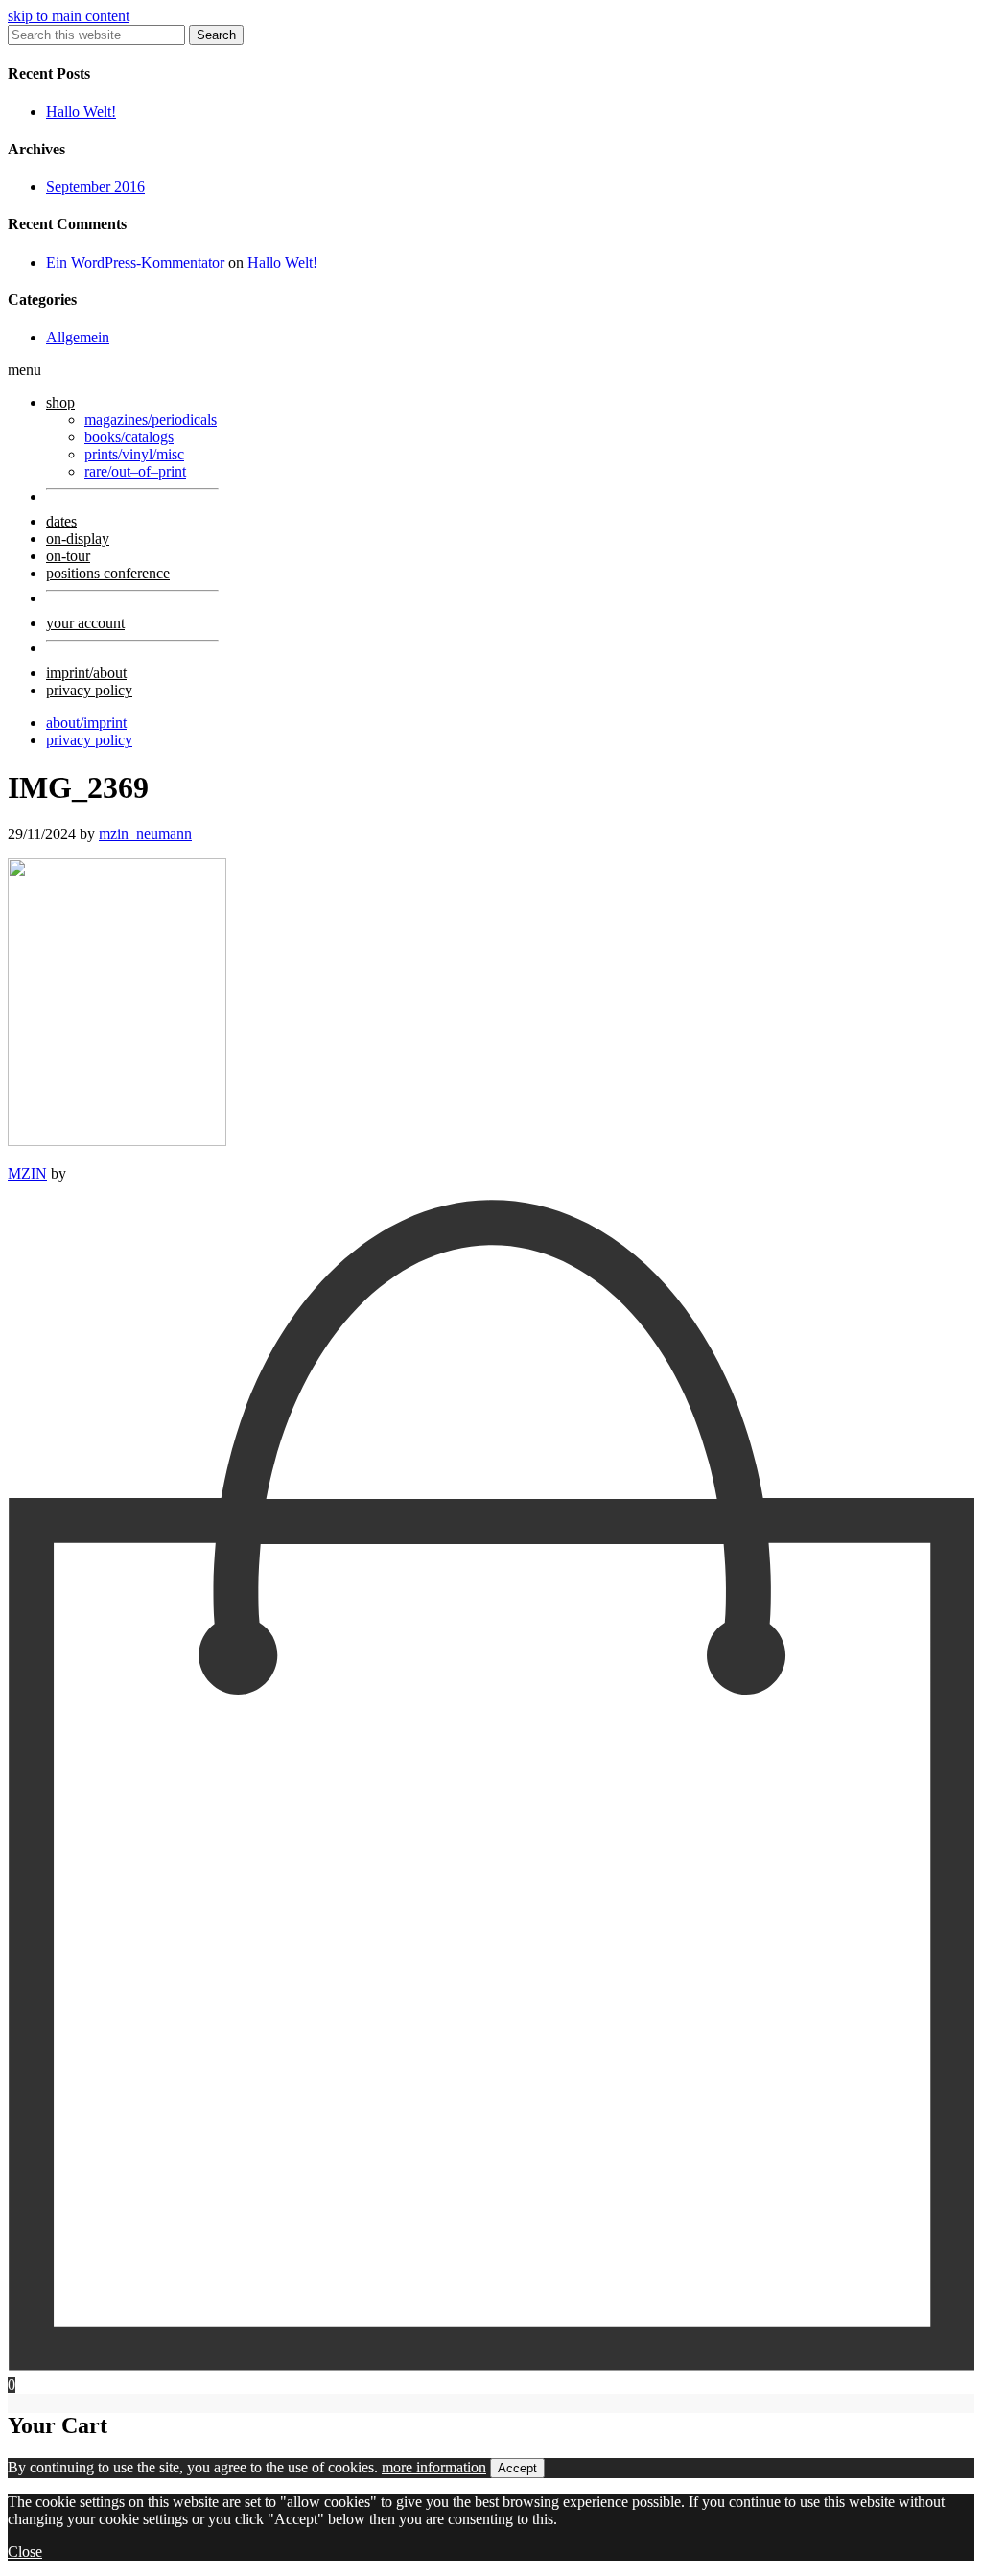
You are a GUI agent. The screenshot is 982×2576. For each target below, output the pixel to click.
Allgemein (78, 337)
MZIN (27, 1173)
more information (434, 2467)
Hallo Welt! (81, 112)
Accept (517, 2468)
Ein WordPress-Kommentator (135, 262)
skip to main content (69, 16)
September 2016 (95, 187)
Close (25, 2552)
